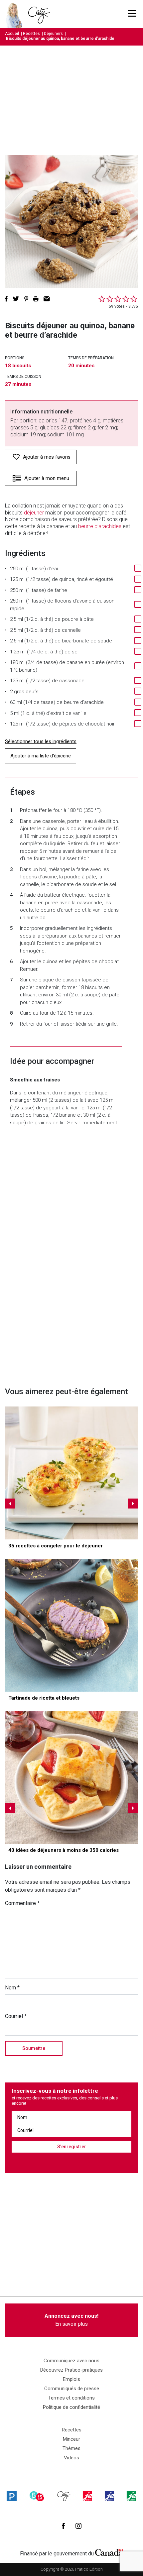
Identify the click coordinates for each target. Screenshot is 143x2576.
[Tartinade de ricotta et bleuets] (71, 1625)
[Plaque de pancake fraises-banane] (71, 1777)
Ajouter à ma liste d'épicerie (41, 756)
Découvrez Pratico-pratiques (71, 2370)
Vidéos (71, 2458)
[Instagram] (78, 2526)
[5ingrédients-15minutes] (37, 2496)
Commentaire (22, 1903)
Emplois (71, 2379)
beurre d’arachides (100, 526)
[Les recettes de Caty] (16, 14)
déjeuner (34, 513)
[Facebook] (63, 2526)
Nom (12, 1988)
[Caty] (64, 2496)
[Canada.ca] (109, 2552)
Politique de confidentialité (71, 2407)
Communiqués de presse (72, 2389)
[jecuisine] (87, 2496)
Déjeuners (53, 34)
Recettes (31, 34)
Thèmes (71, 2448)
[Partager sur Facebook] (6, 299)
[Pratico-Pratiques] (12, 2496)
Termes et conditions (71, 2398)
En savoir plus (71, 2320)
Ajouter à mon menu (47, 478)
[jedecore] (109, 2496)
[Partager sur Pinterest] (26, 299)
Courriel (16, 2016)
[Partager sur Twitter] (16, 299)
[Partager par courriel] (47, 299)
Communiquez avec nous (71, 2361)
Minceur (71, 2439)
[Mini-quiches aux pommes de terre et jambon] (71, 1473)
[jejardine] (131, 2496)
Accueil (12, 34)
